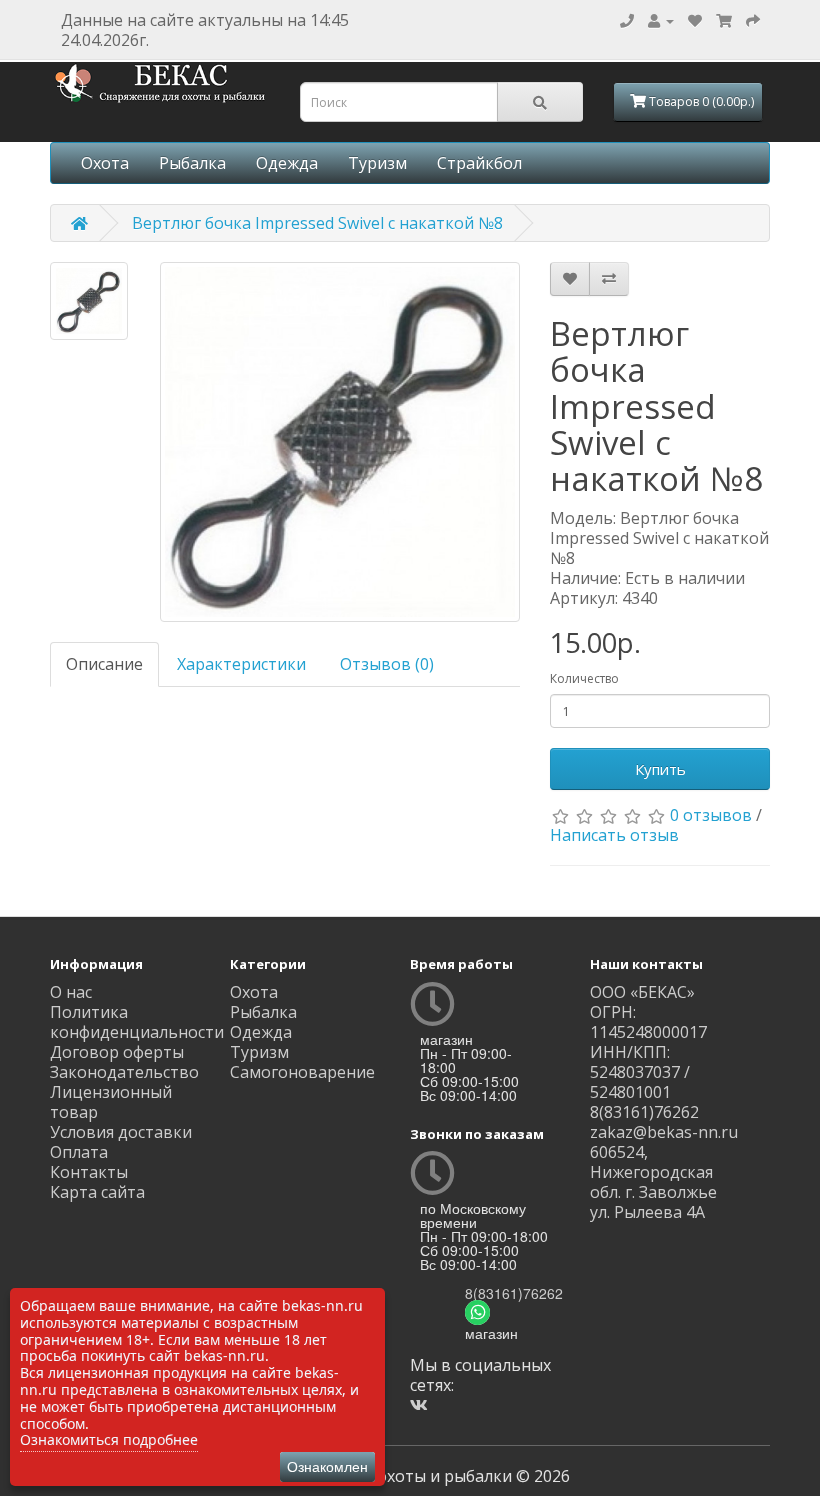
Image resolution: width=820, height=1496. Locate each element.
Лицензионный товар (111, 1102)
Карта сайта (97, 1192)
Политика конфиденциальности (137, 1022)
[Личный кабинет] (661, 20)
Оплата (79, 1152)
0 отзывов (711, 815)
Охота (105, 163)
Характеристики (241, 664)
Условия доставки (121, 1132)
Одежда (287, 163)
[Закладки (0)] (695, 20)
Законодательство (124, 1072)
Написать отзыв (614, 835)
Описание (104, 664)
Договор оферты (117, 1052)
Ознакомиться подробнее (109, 1439)
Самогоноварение (302, 1072)
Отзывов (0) (387, 664)
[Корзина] (724, 20)
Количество (584, 678)
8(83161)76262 (514, 1293)
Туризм (377, 163)
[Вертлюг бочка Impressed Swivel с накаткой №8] (89, 301)
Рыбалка (192, 163)
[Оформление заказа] (753, 20)
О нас (71, 992)
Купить (660, 769)
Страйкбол (479, 163)
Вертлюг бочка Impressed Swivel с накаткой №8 (317, 223)
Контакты (89, 1172)
